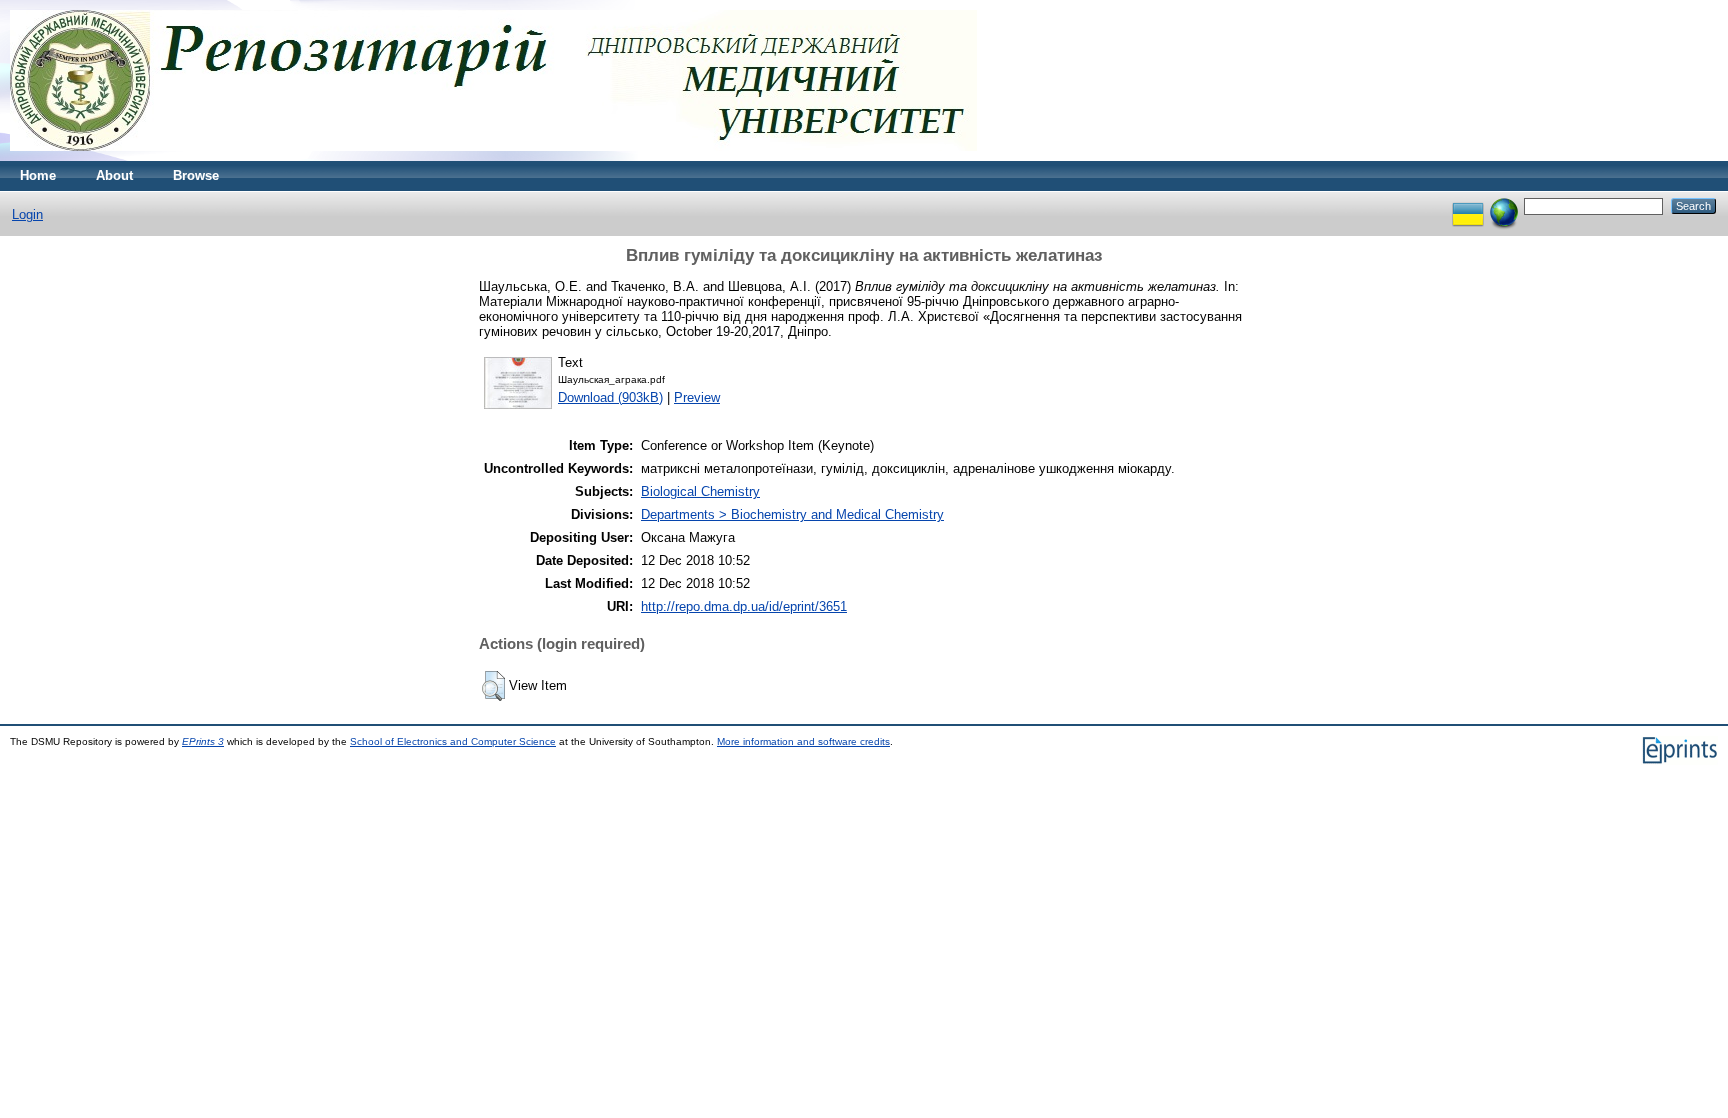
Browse (196, 175)
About (114, 175)
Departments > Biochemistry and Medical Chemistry (792, 514)
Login (27, 214)
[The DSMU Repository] (493, 156)
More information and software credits (803, 741)
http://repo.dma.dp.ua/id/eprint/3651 (744, 606)
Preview (697, 397)
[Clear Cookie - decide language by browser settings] (1504, 205)
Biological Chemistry (700, 491)
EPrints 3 (203, 741)
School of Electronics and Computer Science (453, 741)
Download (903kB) (610, 397)
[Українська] (1468, 205)
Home (38, 175)
